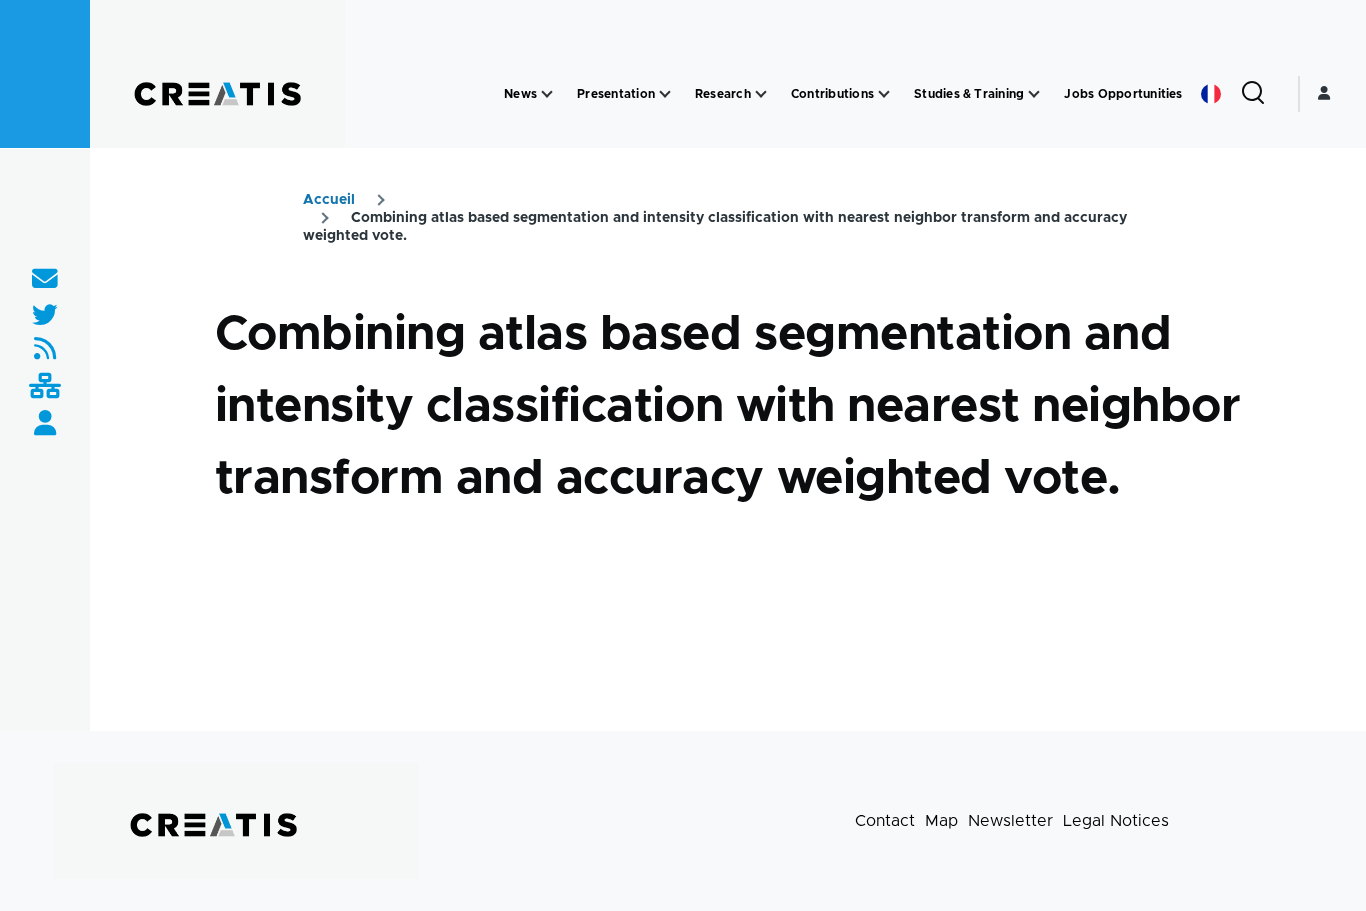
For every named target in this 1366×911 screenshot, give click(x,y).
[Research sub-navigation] (761, 94)
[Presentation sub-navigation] (665, 94)
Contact (885, 821)
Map (941, 821)
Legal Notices (1116, 821)
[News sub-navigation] (547, 94)
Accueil (329, 200)
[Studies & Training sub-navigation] (1034, 94)
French (1211, 94)
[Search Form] (1253, 94)
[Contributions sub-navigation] (884, 94)
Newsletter (1010, 821)
